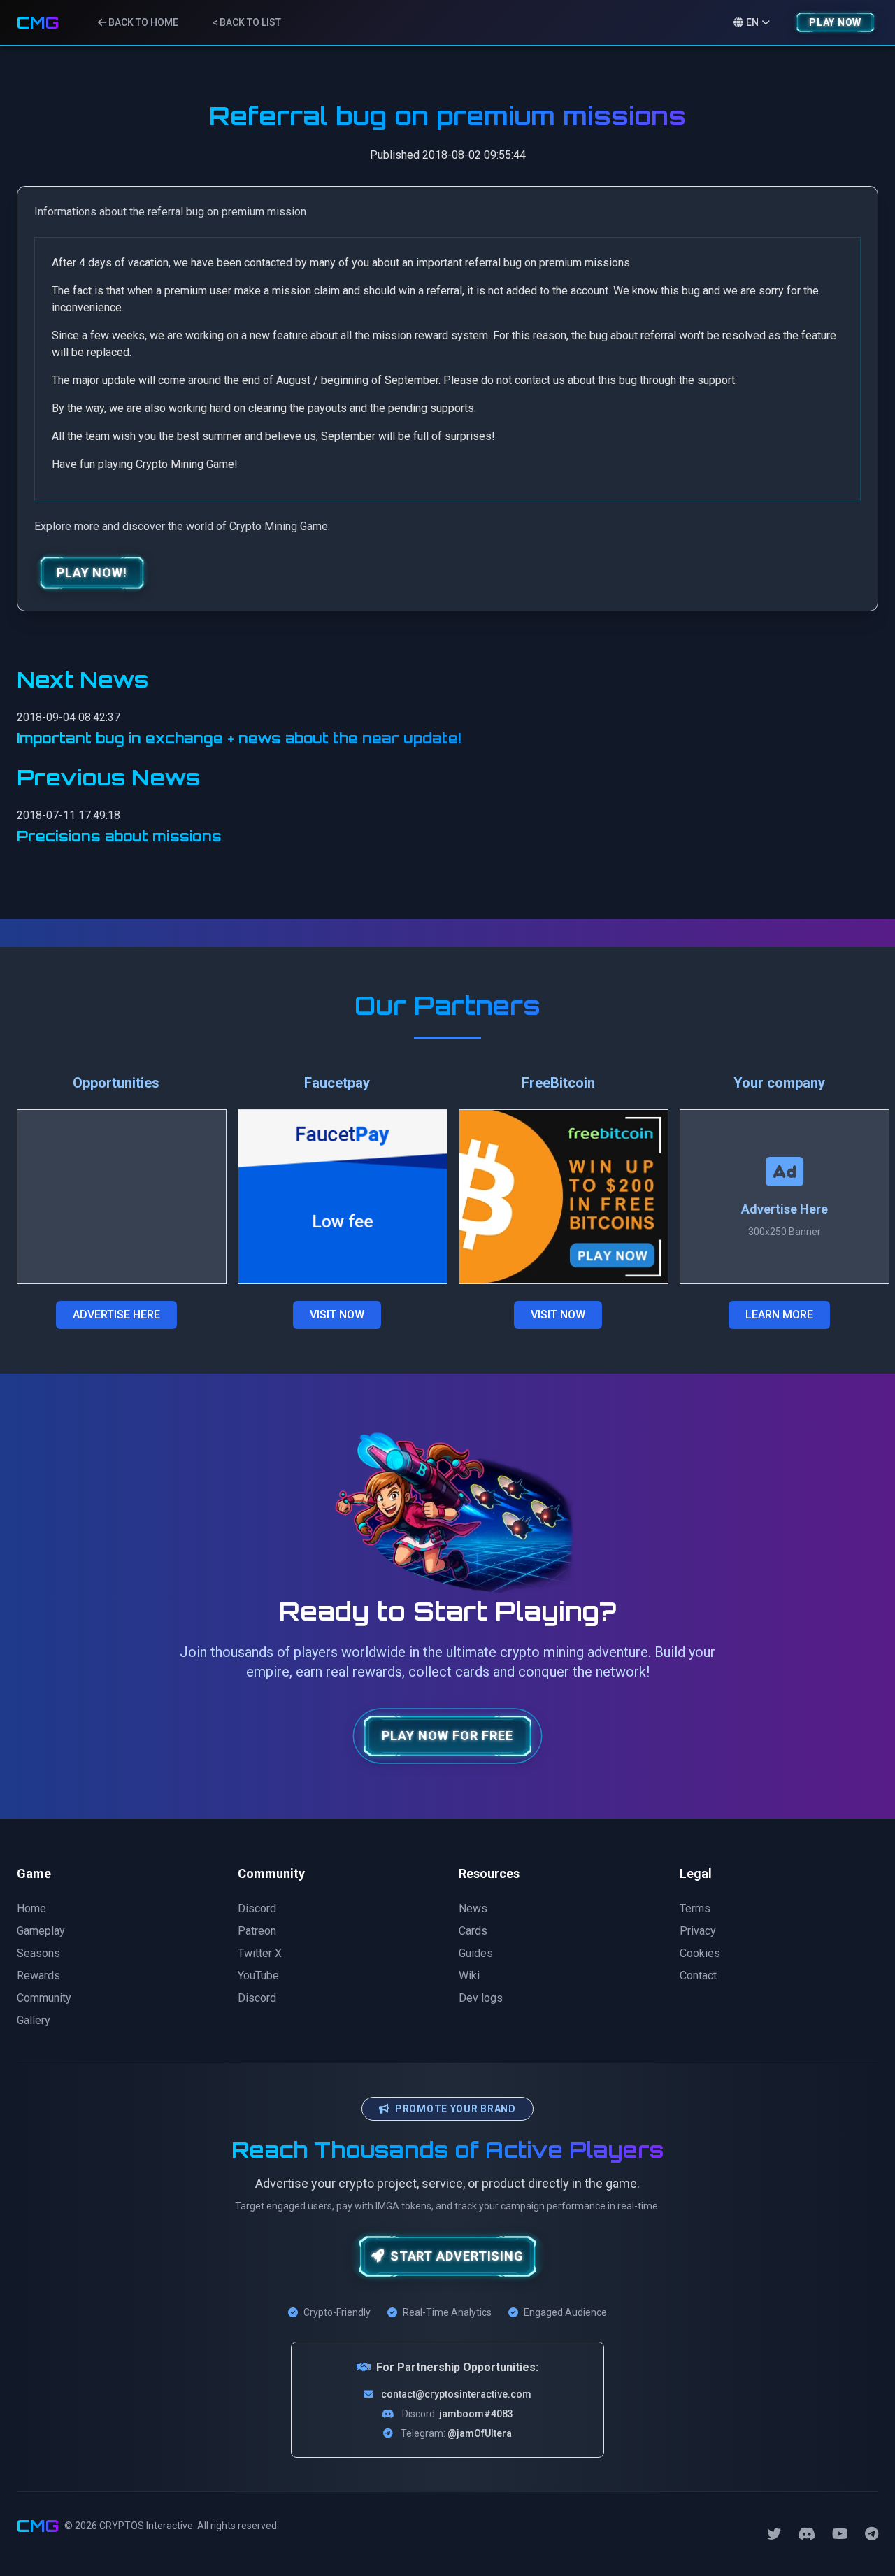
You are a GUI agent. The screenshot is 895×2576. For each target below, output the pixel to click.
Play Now (835, 22)
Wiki (469, 1976)
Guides (476, 1953)
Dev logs (481, 1998)
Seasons (38, 1953)
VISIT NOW (337, 1315)
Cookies (700, 1953)
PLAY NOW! (92, 572)
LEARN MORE (779, 1315)
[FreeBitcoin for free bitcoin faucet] (564, 1197)
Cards (473, 1931)
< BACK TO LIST (246, 22)
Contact (698, 1976)
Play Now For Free (448, 1736)
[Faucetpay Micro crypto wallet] (343, 1197)
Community (44, 1998)
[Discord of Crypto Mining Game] (807, 2534)
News (473, 1908)
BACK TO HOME (142, 22)
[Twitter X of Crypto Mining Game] (774, 2534)
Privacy (698, 1931)
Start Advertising (457, 2256)
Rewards (38, 1976)
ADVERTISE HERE (116, 1315)
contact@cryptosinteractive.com (456, 2394)
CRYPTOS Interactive (146, 2526)
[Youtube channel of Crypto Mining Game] (840, 2534)
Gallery (34, 2020)
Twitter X (260, 1953)
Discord (257, 1908)
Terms (695, 1908)
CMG (38, 22)
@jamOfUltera (480, 2433)
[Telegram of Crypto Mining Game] (872, 2534)
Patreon (257, 1931)
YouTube (258, 1976)
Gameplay (41, 1931)
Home (31, 1908)
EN (752, 22)
